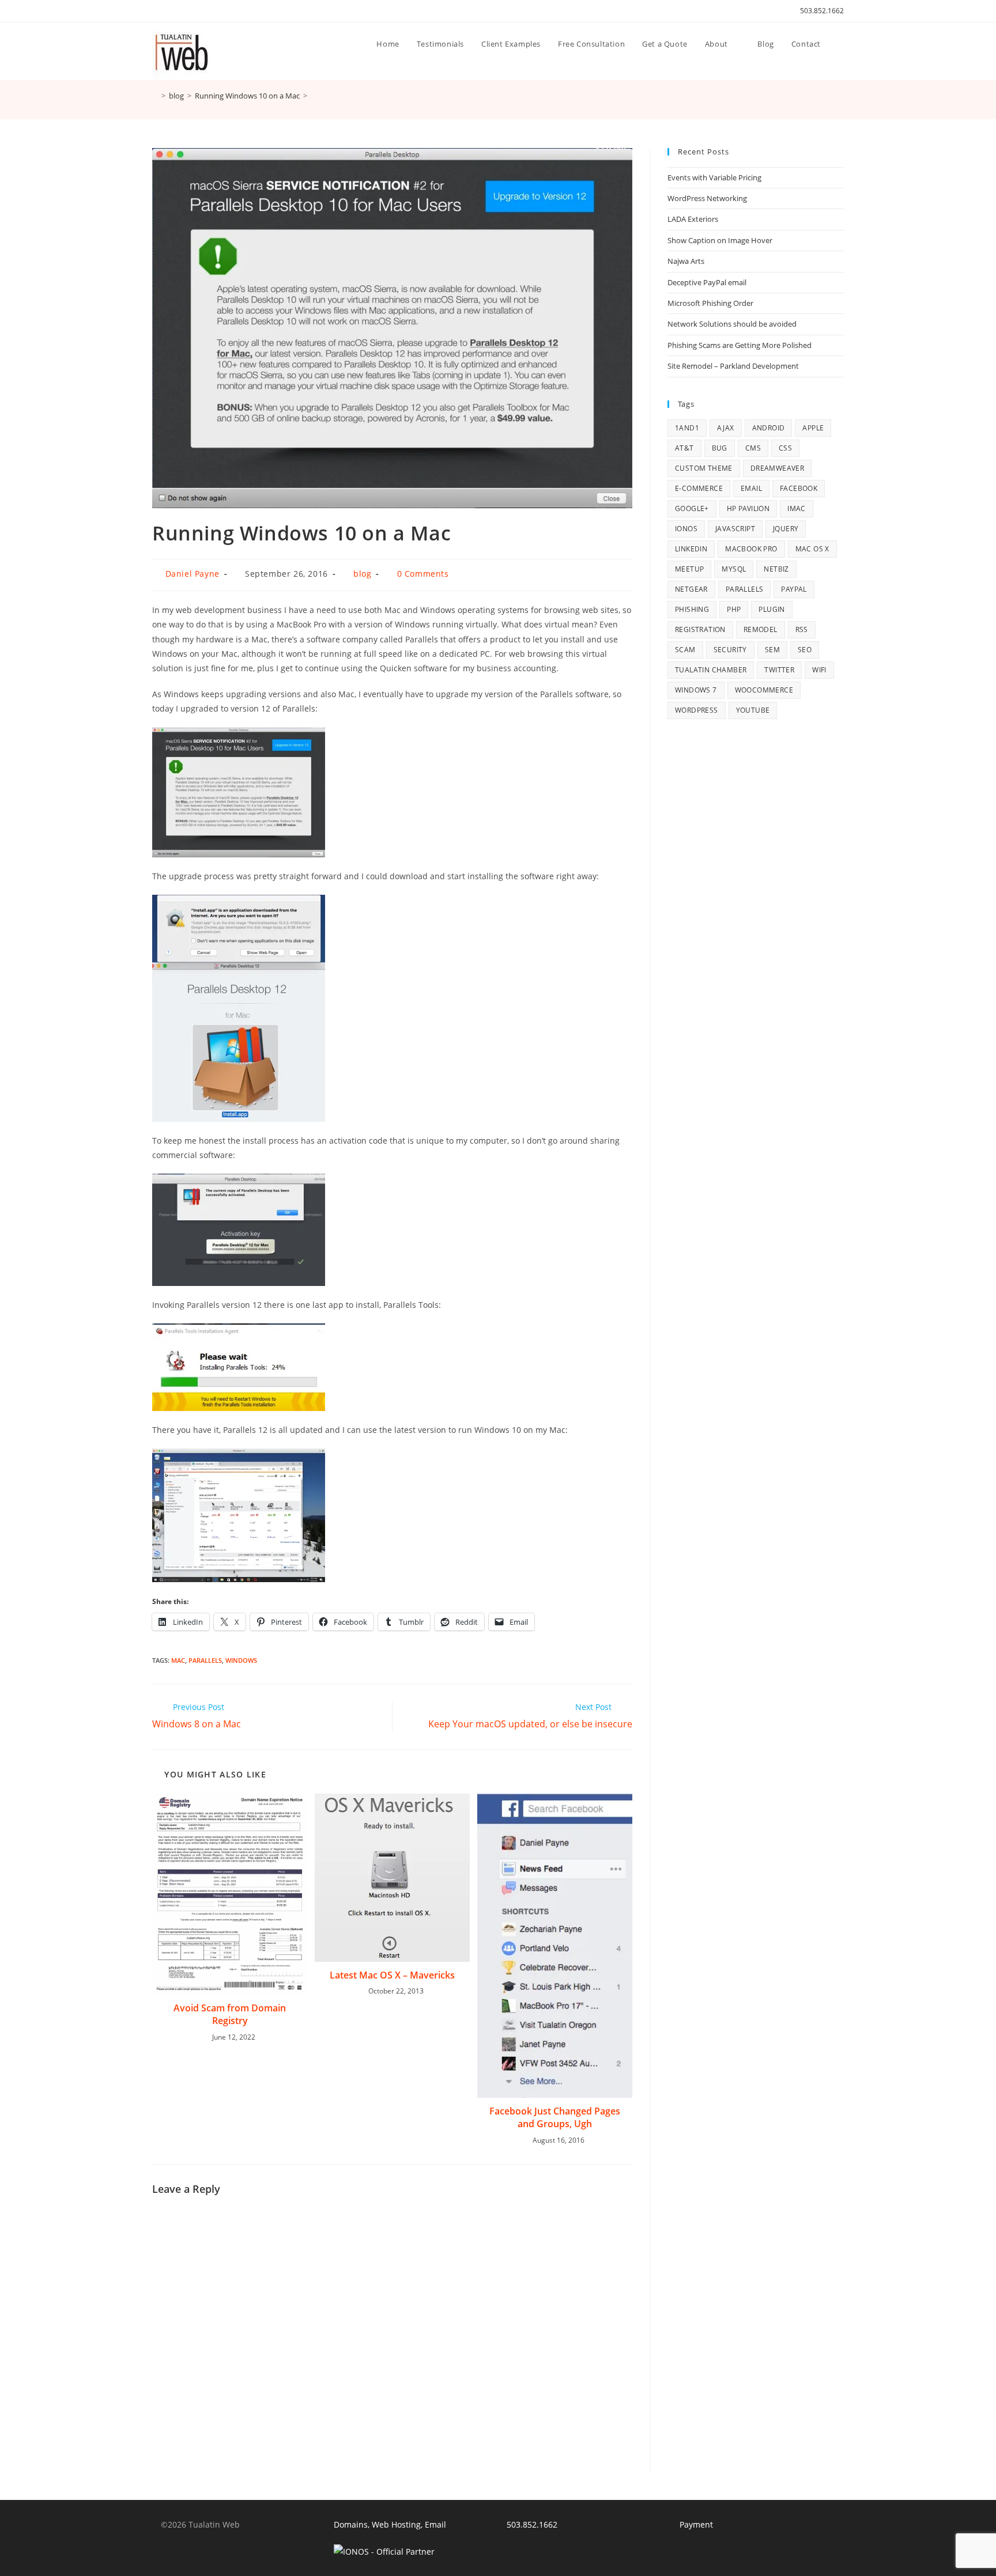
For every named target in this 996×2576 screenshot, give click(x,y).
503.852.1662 (822, 11)
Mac (178, 1660)
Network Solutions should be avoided (732, 324)
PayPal (794, 589)
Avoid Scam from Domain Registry (230, 2014)
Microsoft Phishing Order (710, 303)
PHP (734, 609)
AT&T (684, 448)
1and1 (687, 428)
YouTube (753, 710)
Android (769, 428)
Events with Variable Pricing (714, 177)
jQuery (786, 529)
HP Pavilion (748, 508)
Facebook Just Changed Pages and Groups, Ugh (555, 2117)
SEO (805, 650)
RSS (802, 629)
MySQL (734, 569)
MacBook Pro (751, 549)
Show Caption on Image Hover (720, 240)
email (751, 488)
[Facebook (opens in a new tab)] (169, 11)
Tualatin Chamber (711, 670)
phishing (692, 609)
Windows (241, 1660)
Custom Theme (704, 468)
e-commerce (699, 488)
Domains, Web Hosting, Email (390, 2524)
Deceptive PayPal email (707, 282)
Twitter (779, 670)
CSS (785, 448)
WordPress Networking (707, 198)
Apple (813, 428)
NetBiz (776, 569)
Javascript (735, 529)
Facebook (799, 488)
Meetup (689, 569)
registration (700, 629)
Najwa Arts (686, 261)
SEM (772, 650)
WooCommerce (764, 690)
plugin (771, 609)
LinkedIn (691, 549)
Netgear (691, 589)
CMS (753, 448)
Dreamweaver (777, 468)
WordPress (697, 710)
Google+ (692, 508)
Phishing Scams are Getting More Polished (740, 345)
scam (685, 650)
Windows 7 (696, 690)
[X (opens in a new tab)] (157, 11)
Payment (696, 2524)
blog (362, 574)
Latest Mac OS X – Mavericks (392, 1975)
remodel (761, 629)
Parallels (205, 1660)
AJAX (726, 428)
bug (720, 448)
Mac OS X (812, 549)
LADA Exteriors (693, 219)
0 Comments (423, 574)
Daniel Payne (193, 574)
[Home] (155, 96)
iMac (797, 508)
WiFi (819, 670)
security (730, 650)
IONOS (686, 529)
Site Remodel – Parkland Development (733, 366)
